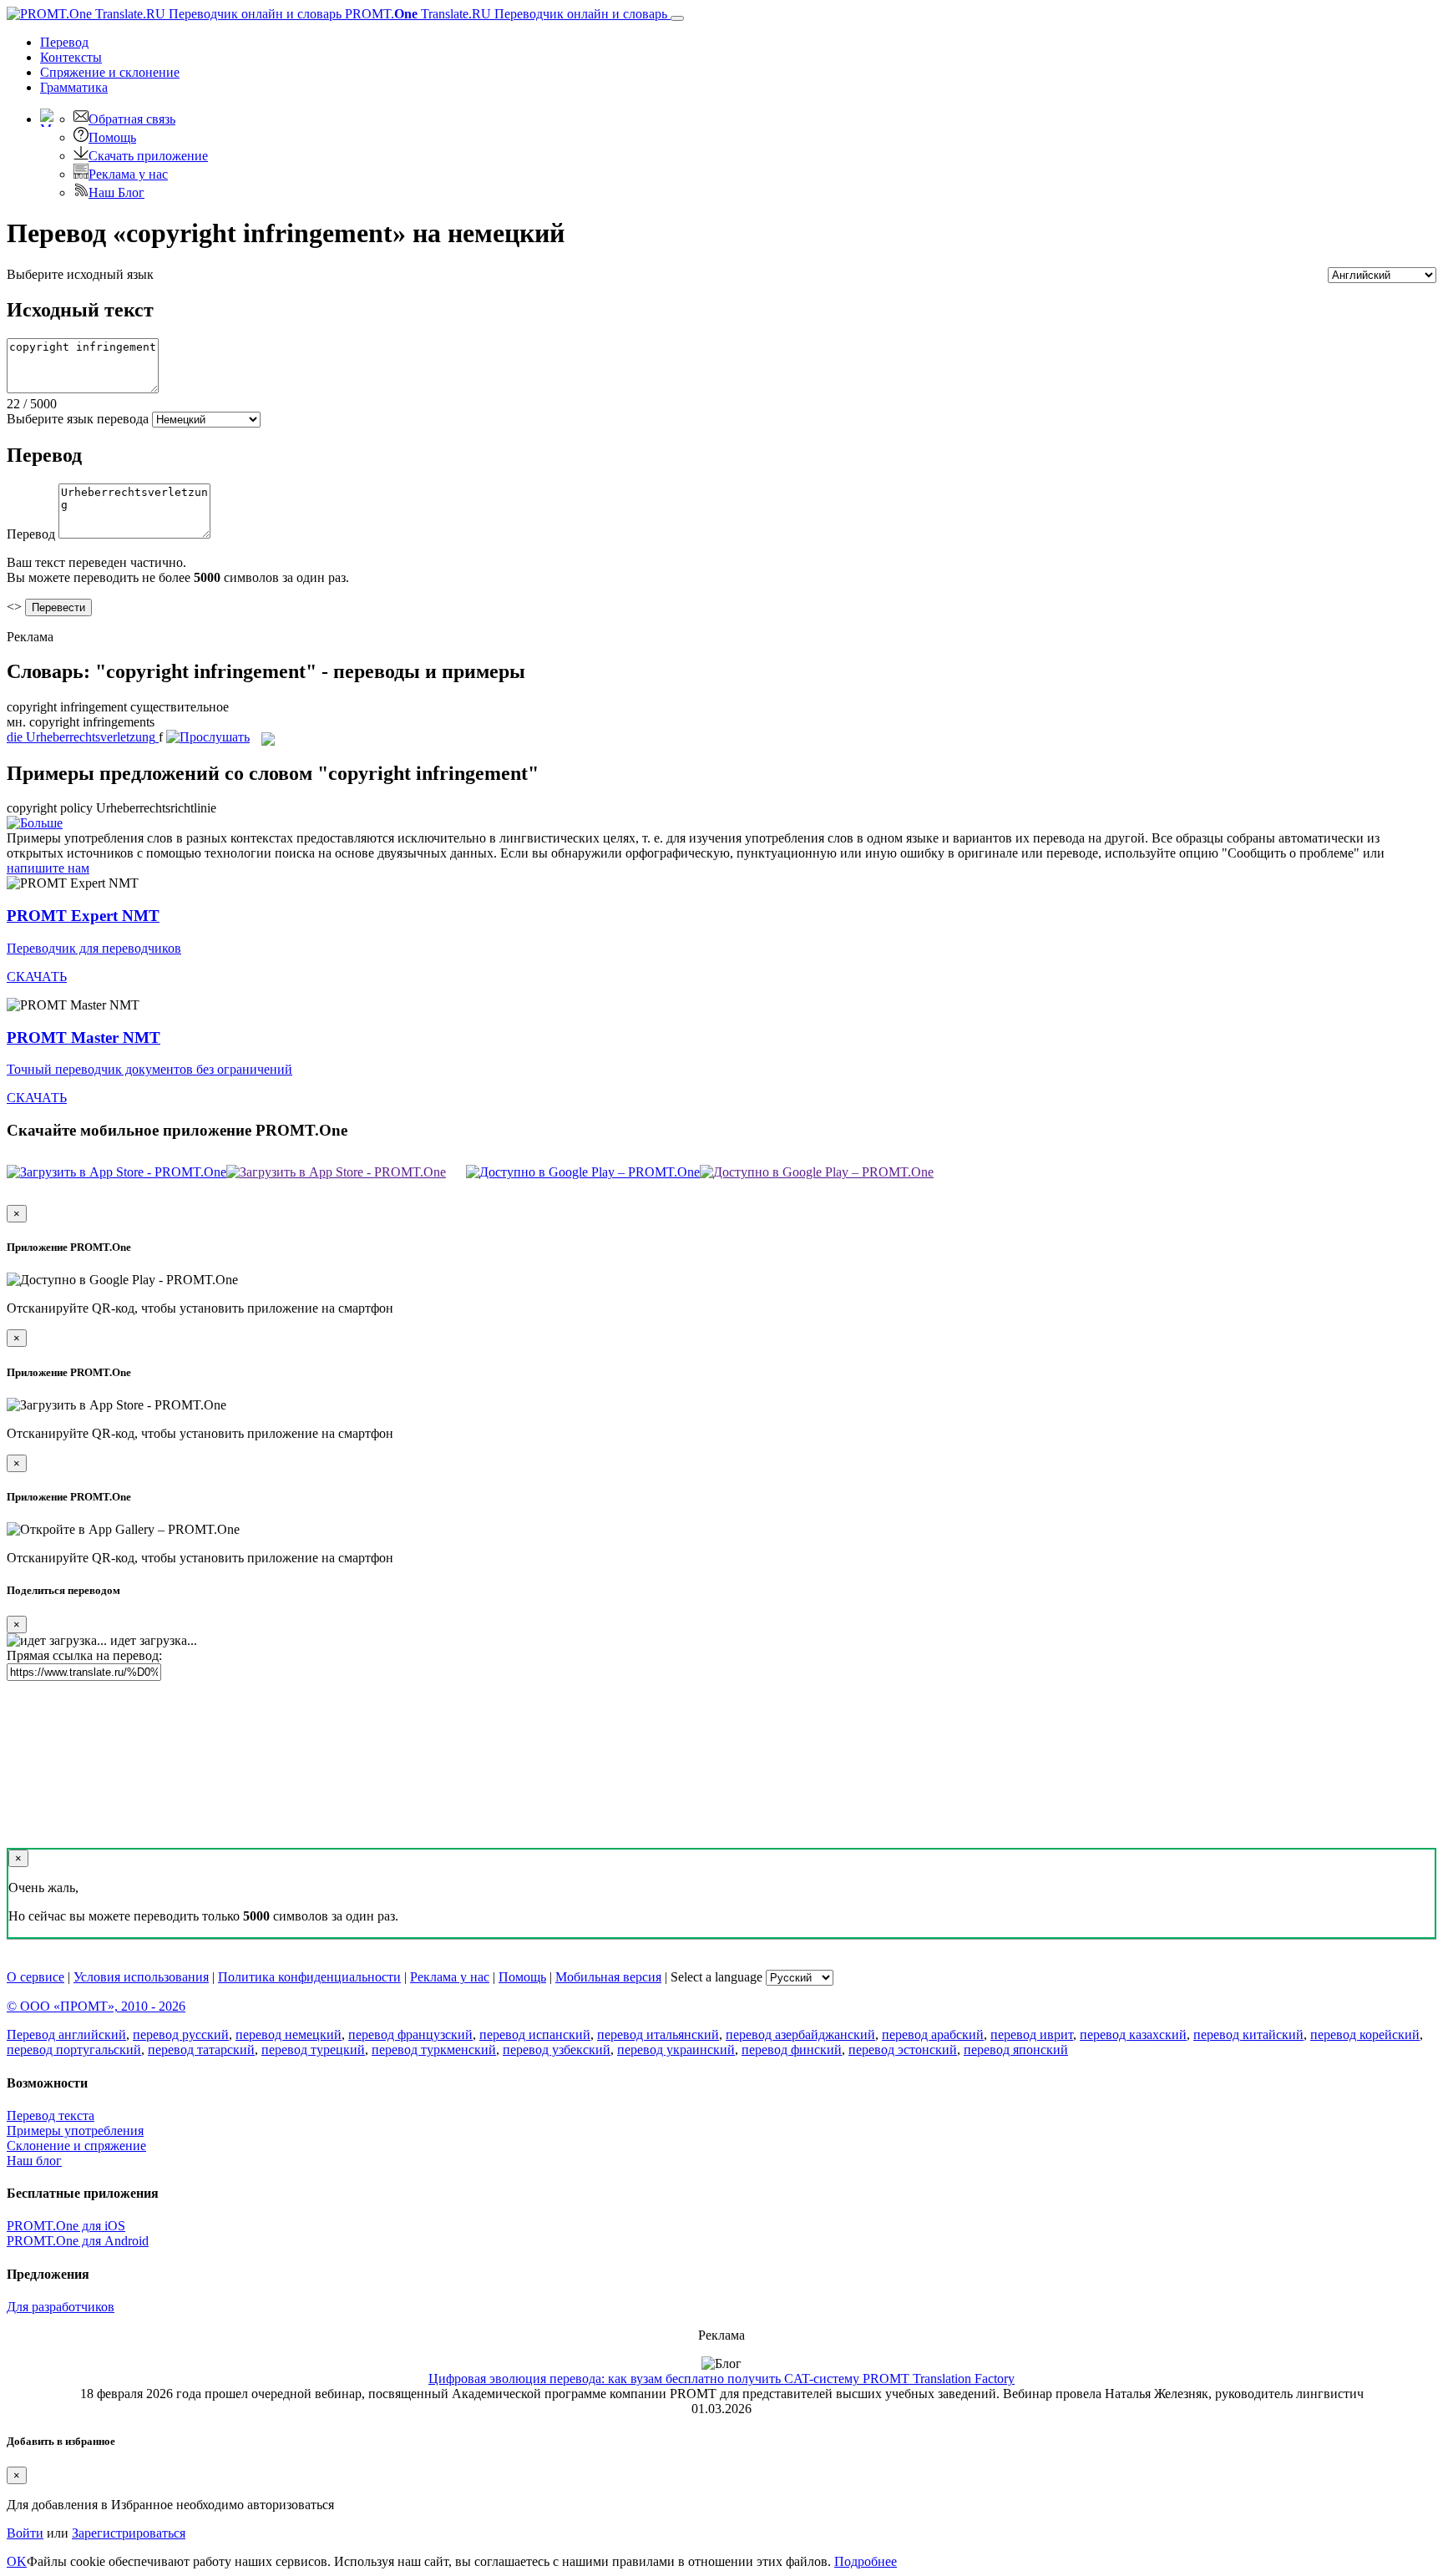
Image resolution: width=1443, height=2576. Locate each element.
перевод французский (410, 2034)
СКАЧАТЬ (37, 977)
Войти (25, 2533)
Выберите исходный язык (80, 274)
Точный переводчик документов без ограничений (149, 1069)
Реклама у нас (128, 174)
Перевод (64, 42)
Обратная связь (132, 119)
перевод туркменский (434, 2050)
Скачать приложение (148, 156)
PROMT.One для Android (78, 2241)
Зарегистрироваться (129, 2533)
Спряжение (110, 72)
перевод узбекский (557, 2050)
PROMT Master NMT (84, 1037)
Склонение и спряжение (76, 2146)
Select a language (716, 1977)
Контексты (71, 57)
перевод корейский (1365, 2034)
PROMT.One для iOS (66, 2226)
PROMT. (504, 14)
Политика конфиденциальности (309, 1977)
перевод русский (181, 2034)
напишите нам (48, 868)
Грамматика (74, 87)
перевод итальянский (658, 2034)
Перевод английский (66, 2034)
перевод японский (1016, 2050)
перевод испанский (535, 2034)
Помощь (112, 137)
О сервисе (35, 1977)
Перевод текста (51, 2115)
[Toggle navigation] (677, 18)
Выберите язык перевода (78, 419)
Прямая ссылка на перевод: (84, 1655)
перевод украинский (676, 2050)
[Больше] (35, 823)
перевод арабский (933, 2034)
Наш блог (34, 2161)
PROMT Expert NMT (83, 916)
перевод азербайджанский (800, 2034)
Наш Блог (116, 192)
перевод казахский (1133, 2034)
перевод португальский (74, 2050)
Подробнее (866, 2561)
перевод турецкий (313, 2050)
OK (17, 2561)
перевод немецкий (289, 2034)
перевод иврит (1032, 2034)
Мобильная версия (608, 1977)
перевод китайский (1248, 2034)
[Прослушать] (208, 737)
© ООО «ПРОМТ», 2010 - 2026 (96, 2006)
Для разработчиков (61, 2307)
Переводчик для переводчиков (94, 948)
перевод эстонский (903, 2050)
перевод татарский (201, 2050)
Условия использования (141, 1977)
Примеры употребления (75, 2131)
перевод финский (792, 2050)
